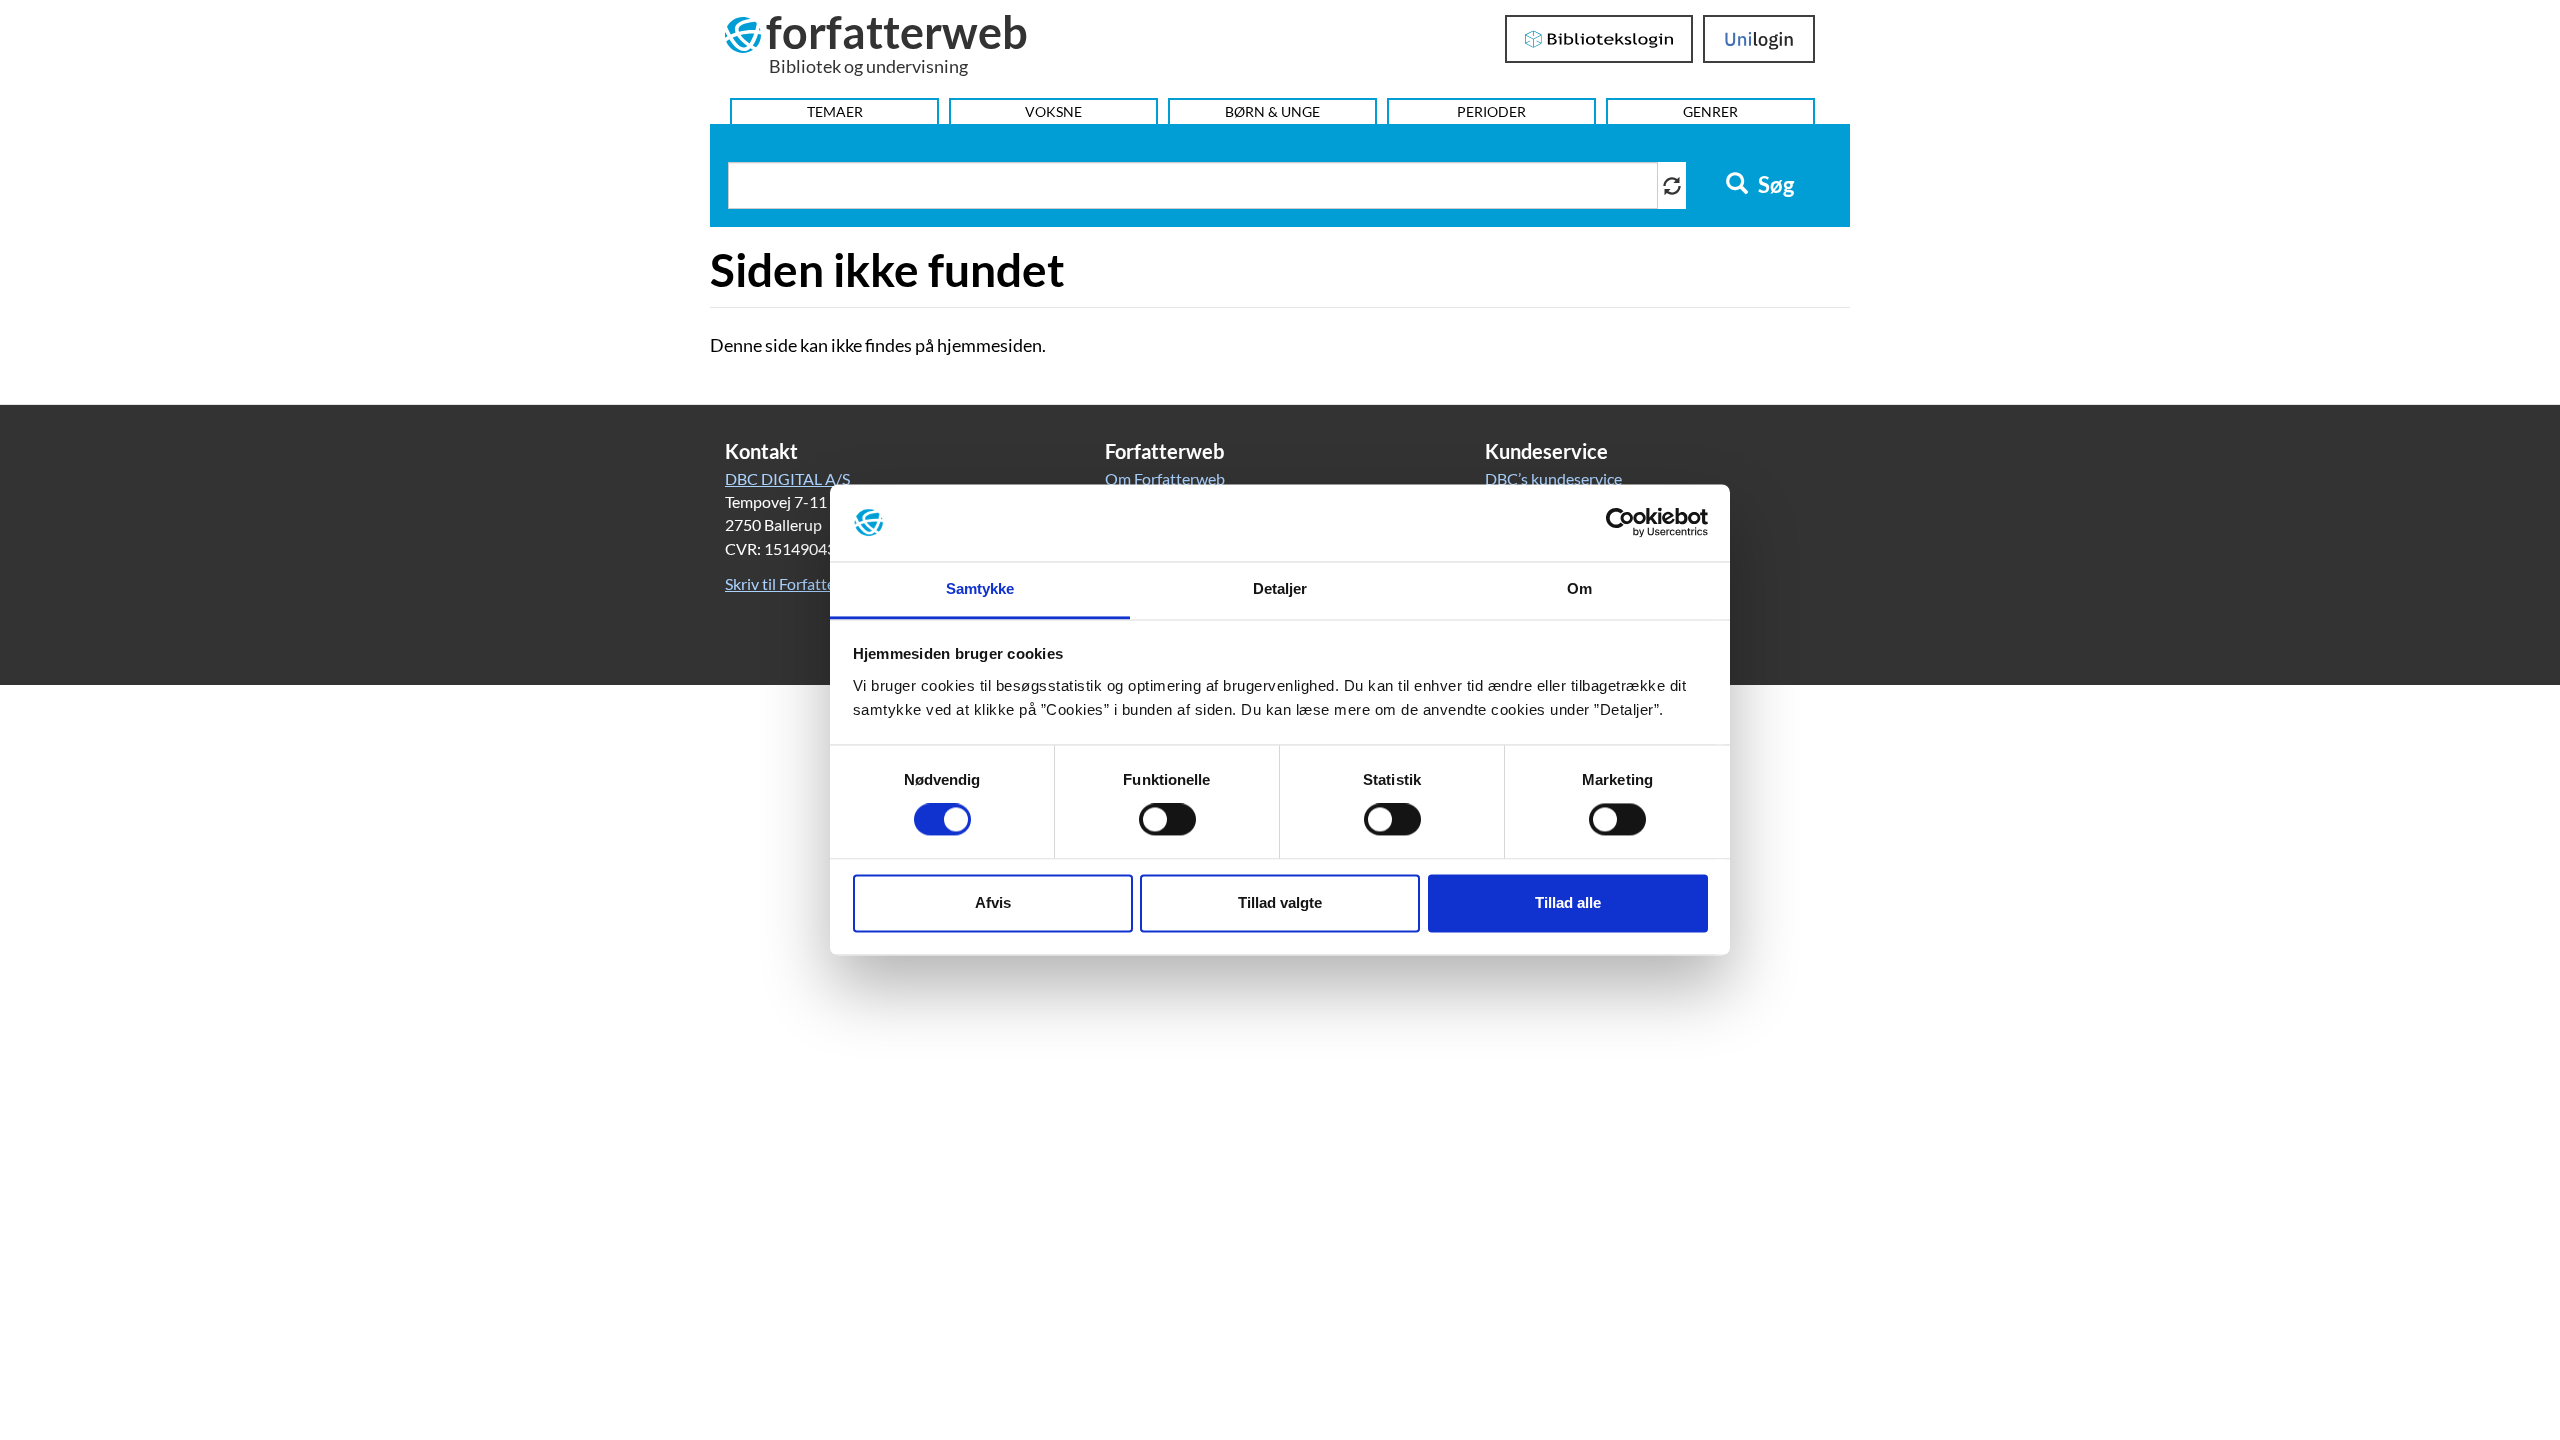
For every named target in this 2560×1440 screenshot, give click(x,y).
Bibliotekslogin (1599, 39)
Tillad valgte (1280, 902)
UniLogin (1759, 39)
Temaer (835, 111)
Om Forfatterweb (1165, 478)
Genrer (1710, 111)
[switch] (1167, 820)
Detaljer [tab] (1280, 588)
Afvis (993, 902)
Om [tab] (1579, 588)
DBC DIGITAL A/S (787, 478)
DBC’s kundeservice (1553, 478)
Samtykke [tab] (980, 588)
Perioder (1491, 111)
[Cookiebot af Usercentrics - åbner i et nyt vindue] (1620, 523)
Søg (1774, 185)
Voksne (1053, 111)
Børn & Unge (1272, 111)
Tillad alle (1568, 902)
